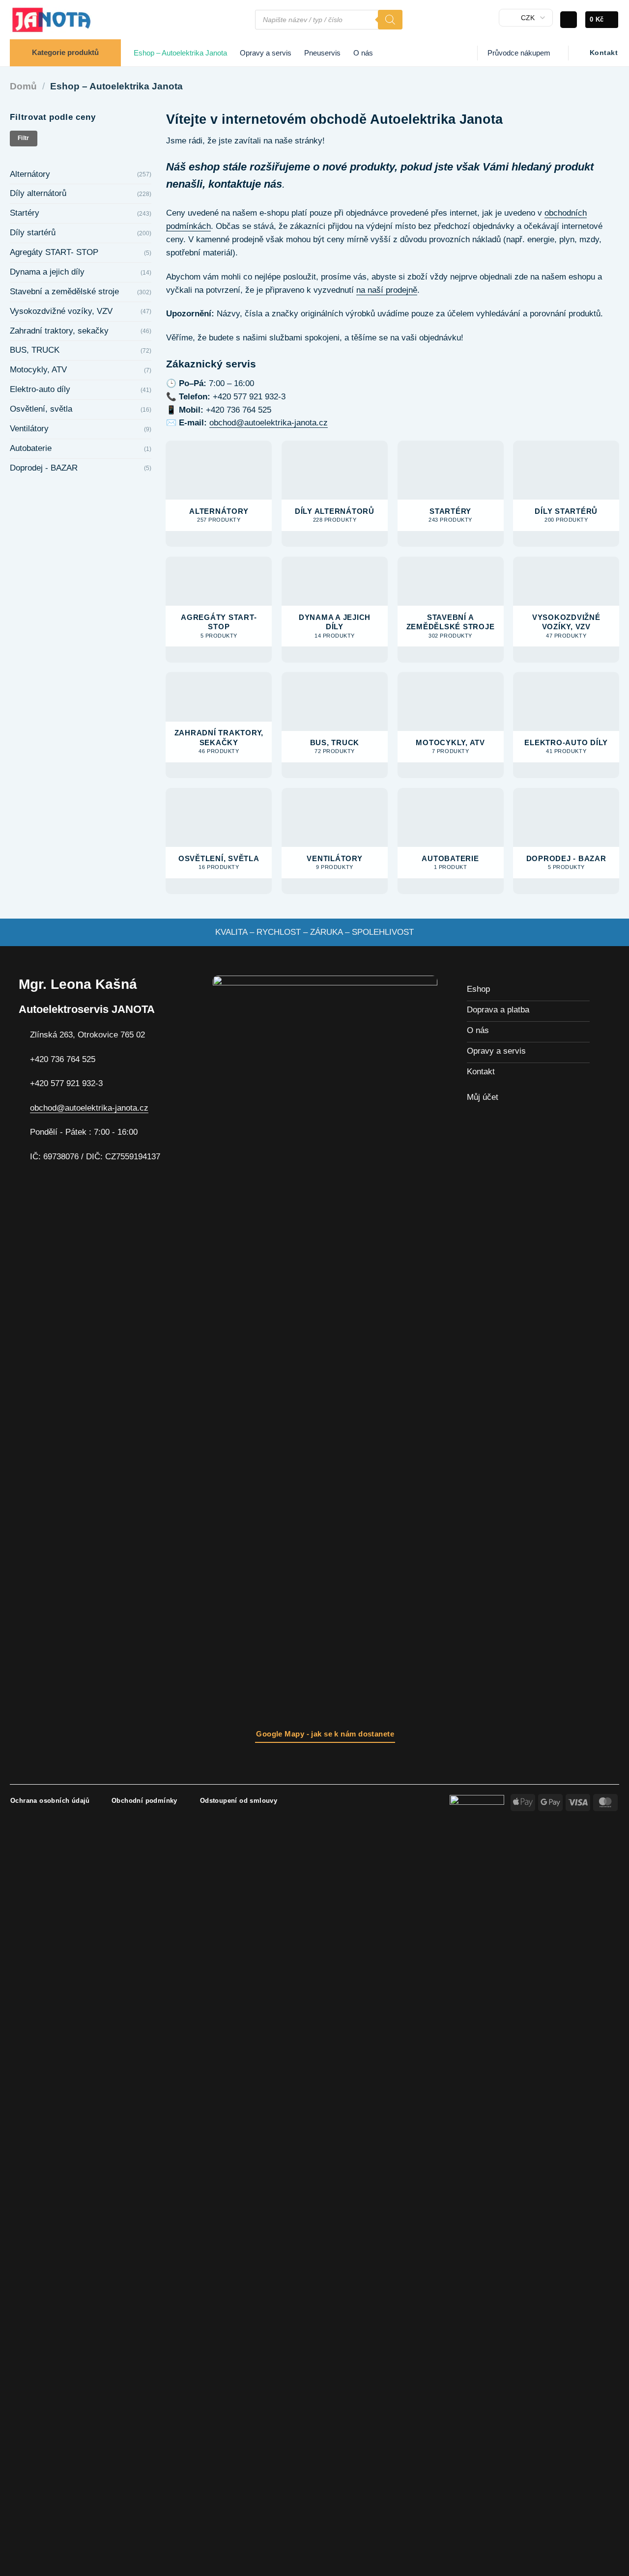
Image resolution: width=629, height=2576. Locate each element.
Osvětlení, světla (41, 409)
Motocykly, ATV (38, 370)
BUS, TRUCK (35, 350)
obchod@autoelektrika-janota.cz (269, 423)
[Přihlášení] (569, 20)
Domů (23, 86)
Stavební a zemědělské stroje (64, 292)
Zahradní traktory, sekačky (59, 331)
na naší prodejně (387, 290)
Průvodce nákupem (519, 53)
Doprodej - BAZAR (44, 468)
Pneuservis (322, 53)
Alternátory (30, 174)
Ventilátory (29, 429)
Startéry (25, 213)
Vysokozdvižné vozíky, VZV (61, 311)
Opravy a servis (266, 53)
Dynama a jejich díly (47, 272)
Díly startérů (33, 233)
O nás (363, 53)
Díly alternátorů (38, 193)
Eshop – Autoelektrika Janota (180, 53)
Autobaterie (31, 448)
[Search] (390, 20)
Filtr (24, 138)
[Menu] (242, 20)
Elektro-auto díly (40, 389)
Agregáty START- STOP (54, 252)
